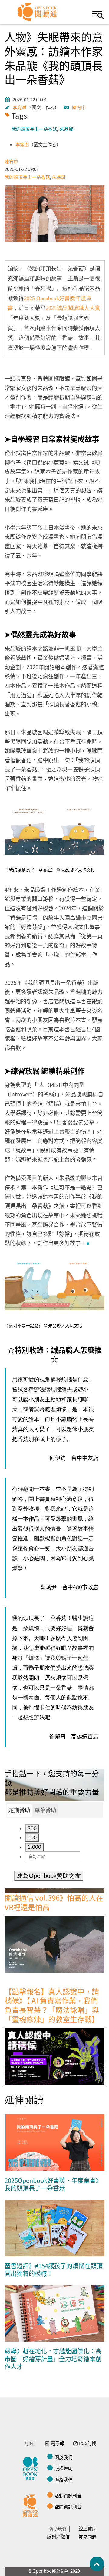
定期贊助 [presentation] (19, 1810)
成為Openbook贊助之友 (49, 1876)
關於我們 (64, 2457)
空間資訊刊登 (68, 2507)
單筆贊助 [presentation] (45, 1810)
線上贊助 (88, 2528)
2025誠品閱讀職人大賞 (73, 308)
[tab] (19, 1810)
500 (32, 1837)
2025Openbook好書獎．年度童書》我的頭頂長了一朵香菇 (53, 2184)
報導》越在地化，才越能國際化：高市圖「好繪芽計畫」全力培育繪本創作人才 (53, 2359)
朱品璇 (66, 129)
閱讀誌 (32, 2467)
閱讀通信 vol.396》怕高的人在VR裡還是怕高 (54, 1902)
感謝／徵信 (58, 2536)
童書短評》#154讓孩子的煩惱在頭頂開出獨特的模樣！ (54, 2270)
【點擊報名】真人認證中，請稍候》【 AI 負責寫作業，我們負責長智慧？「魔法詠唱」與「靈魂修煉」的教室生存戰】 (52, 2005)
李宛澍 (20, 107)
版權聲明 (64, 2468)
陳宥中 (79, 107)
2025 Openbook (41, 298)
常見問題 (88, 2536)
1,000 (34, 1847)
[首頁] (37, 12)
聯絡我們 (64, 2479)
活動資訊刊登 (68, 2495)
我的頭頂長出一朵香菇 (34, 129)
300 (32, 1828)
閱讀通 (32, 2505)
